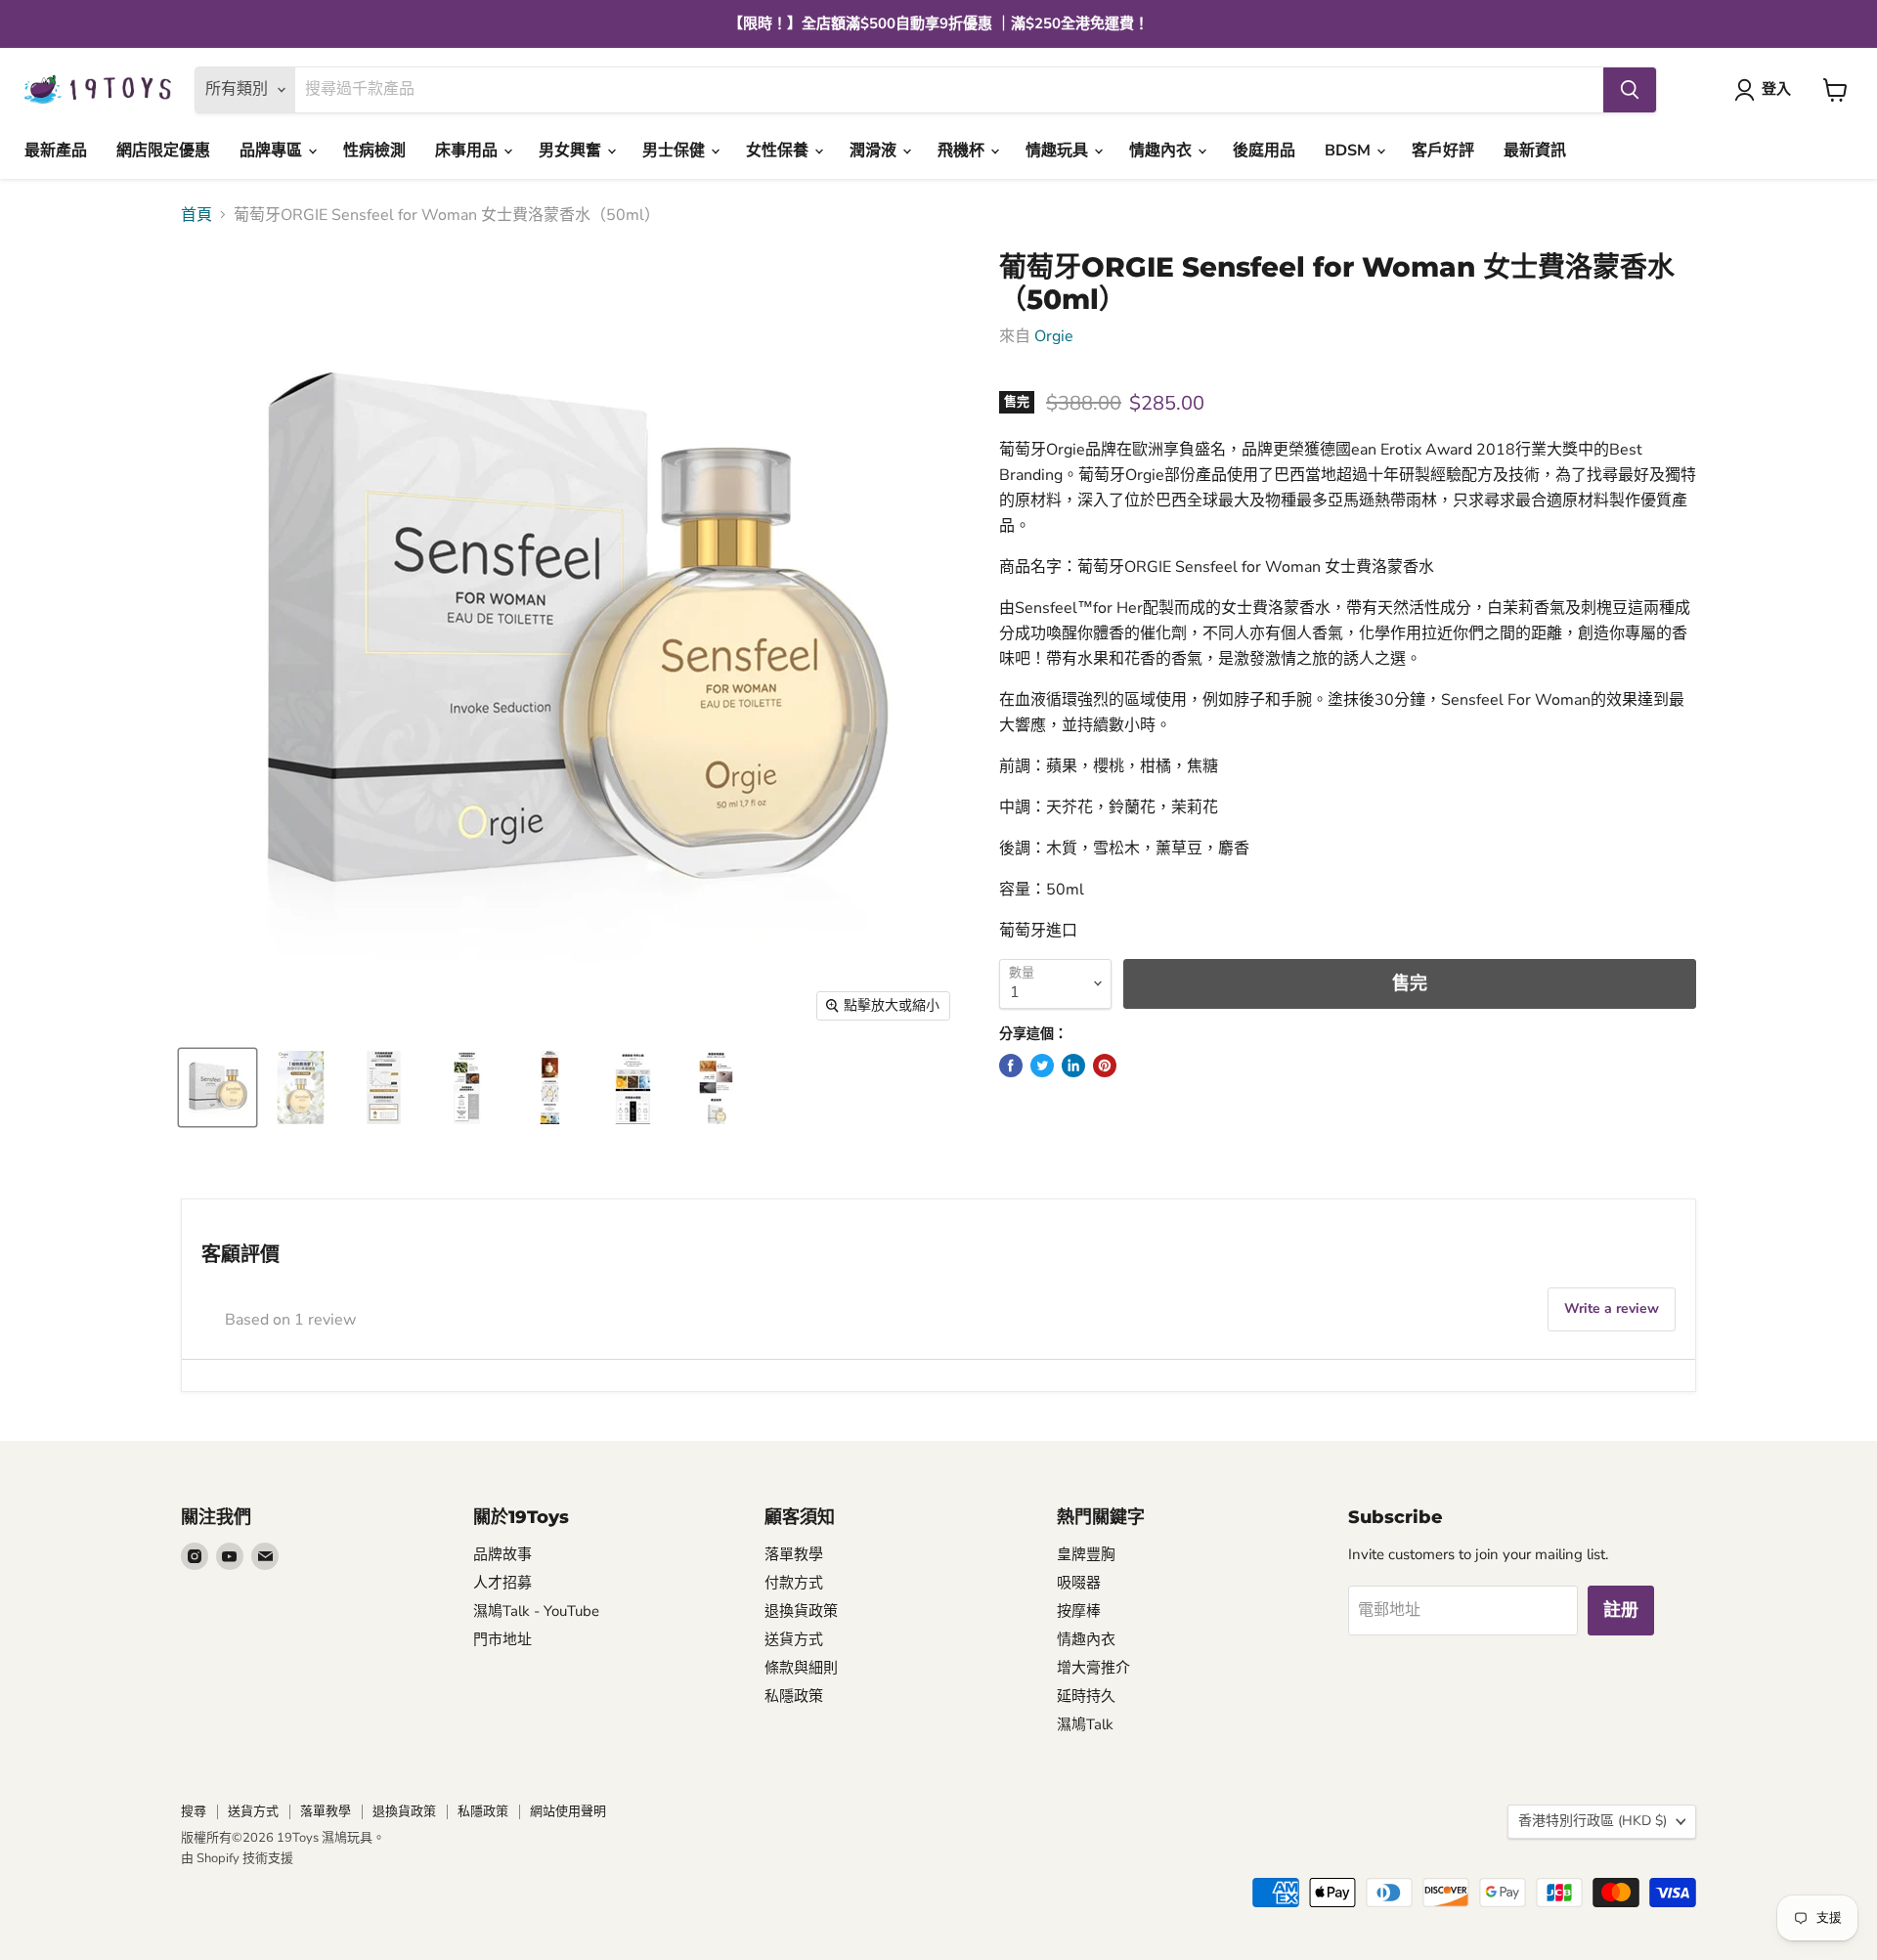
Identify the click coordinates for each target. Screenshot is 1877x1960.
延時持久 (1086, 1696)
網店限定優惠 (163, 151)
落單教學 (794, 1554)
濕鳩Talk (1085, 1724)
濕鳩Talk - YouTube (536, 1611)
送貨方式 (794, 1639)
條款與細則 (801, 1668)
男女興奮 (572, 151)
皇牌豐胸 (1086, 1554)
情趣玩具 (1059, 151)
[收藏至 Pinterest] (1105, 1066)
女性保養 (779, 151)
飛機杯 (963, 151)
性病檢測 (374, 151)
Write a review (1612, 1308)
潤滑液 (875, 151)
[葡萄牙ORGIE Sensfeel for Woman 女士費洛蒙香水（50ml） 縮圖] (218, 1088)
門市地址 (502, 1639)
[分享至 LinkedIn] (1073, 1066)
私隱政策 (794, 1696)
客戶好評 (1443, 151)
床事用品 (468, 151)
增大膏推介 (1093, 1668)
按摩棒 (1079, 1611)
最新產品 (56, 151)
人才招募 (502, 1583)
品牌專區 (273, 151)
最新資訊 (1535, 151)
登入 (1776, 89)
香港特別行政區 (1593, 1821)
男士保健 (676, 151)
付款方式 (794, 1583)
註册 (1621, 1610)
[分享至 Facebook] (1011, 1066)
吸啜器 (1079, 1583)
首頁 (196, 215)
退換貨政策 (801, 1611)
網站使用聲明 (568, 1811)
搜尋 (194, 1811)
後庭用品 (1264, 151)
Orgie (1054, 336)
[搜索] (1630, 90)
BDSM (1350, 151)
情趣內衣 (1162, 151)
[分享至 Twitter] (1042, 1066)
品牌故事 (502, 1554)
